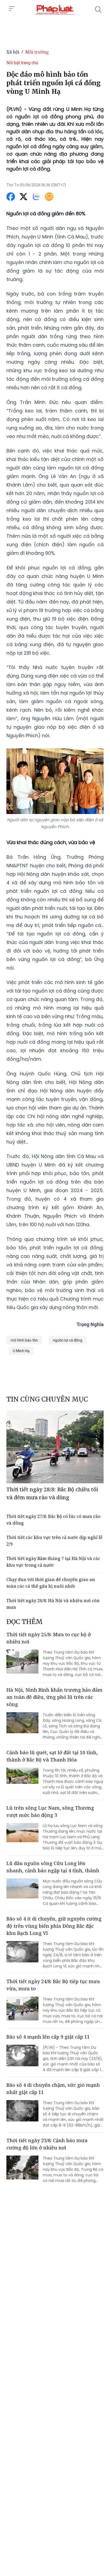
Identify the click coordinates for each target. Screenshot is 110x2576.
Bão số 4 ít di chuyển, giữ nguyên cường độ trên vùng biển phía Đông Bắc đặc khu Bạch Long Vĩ (54, 1926)
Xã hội (13, 52)
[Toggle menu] (12, 9)
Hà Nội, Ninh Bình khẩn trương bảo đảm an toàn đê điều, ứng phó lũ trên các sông (54, 1697)
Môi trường (37, 52)
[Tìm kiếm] (98, 10)
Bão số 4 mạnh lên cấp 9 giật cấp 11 (48, 2037)
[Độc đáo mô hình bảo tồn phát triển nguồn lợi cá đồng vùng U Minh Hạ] (55, 10)
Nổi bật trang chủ (22, 63)
